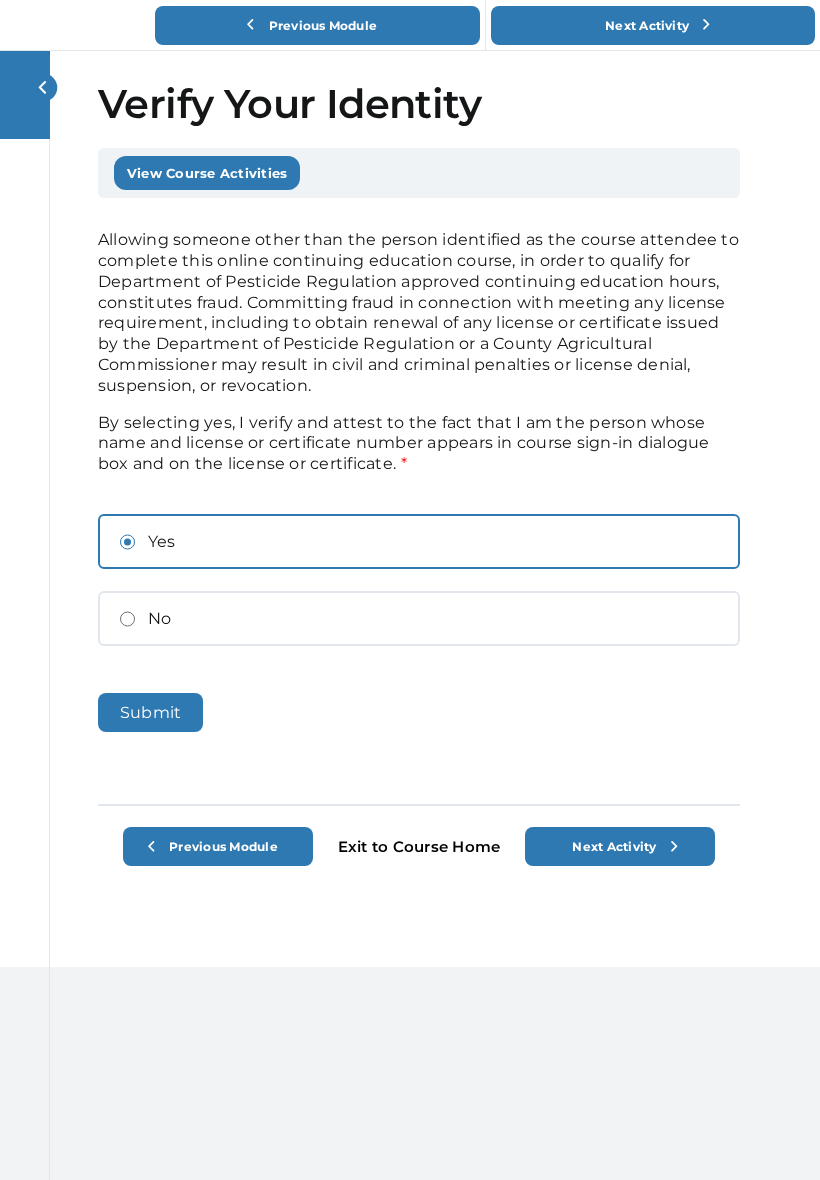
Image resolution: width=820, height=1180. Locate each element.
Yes (162, 541)
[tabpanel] (419, 501)
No (159, 618)
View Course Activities (207, 173)
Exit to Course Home (419, 846)
